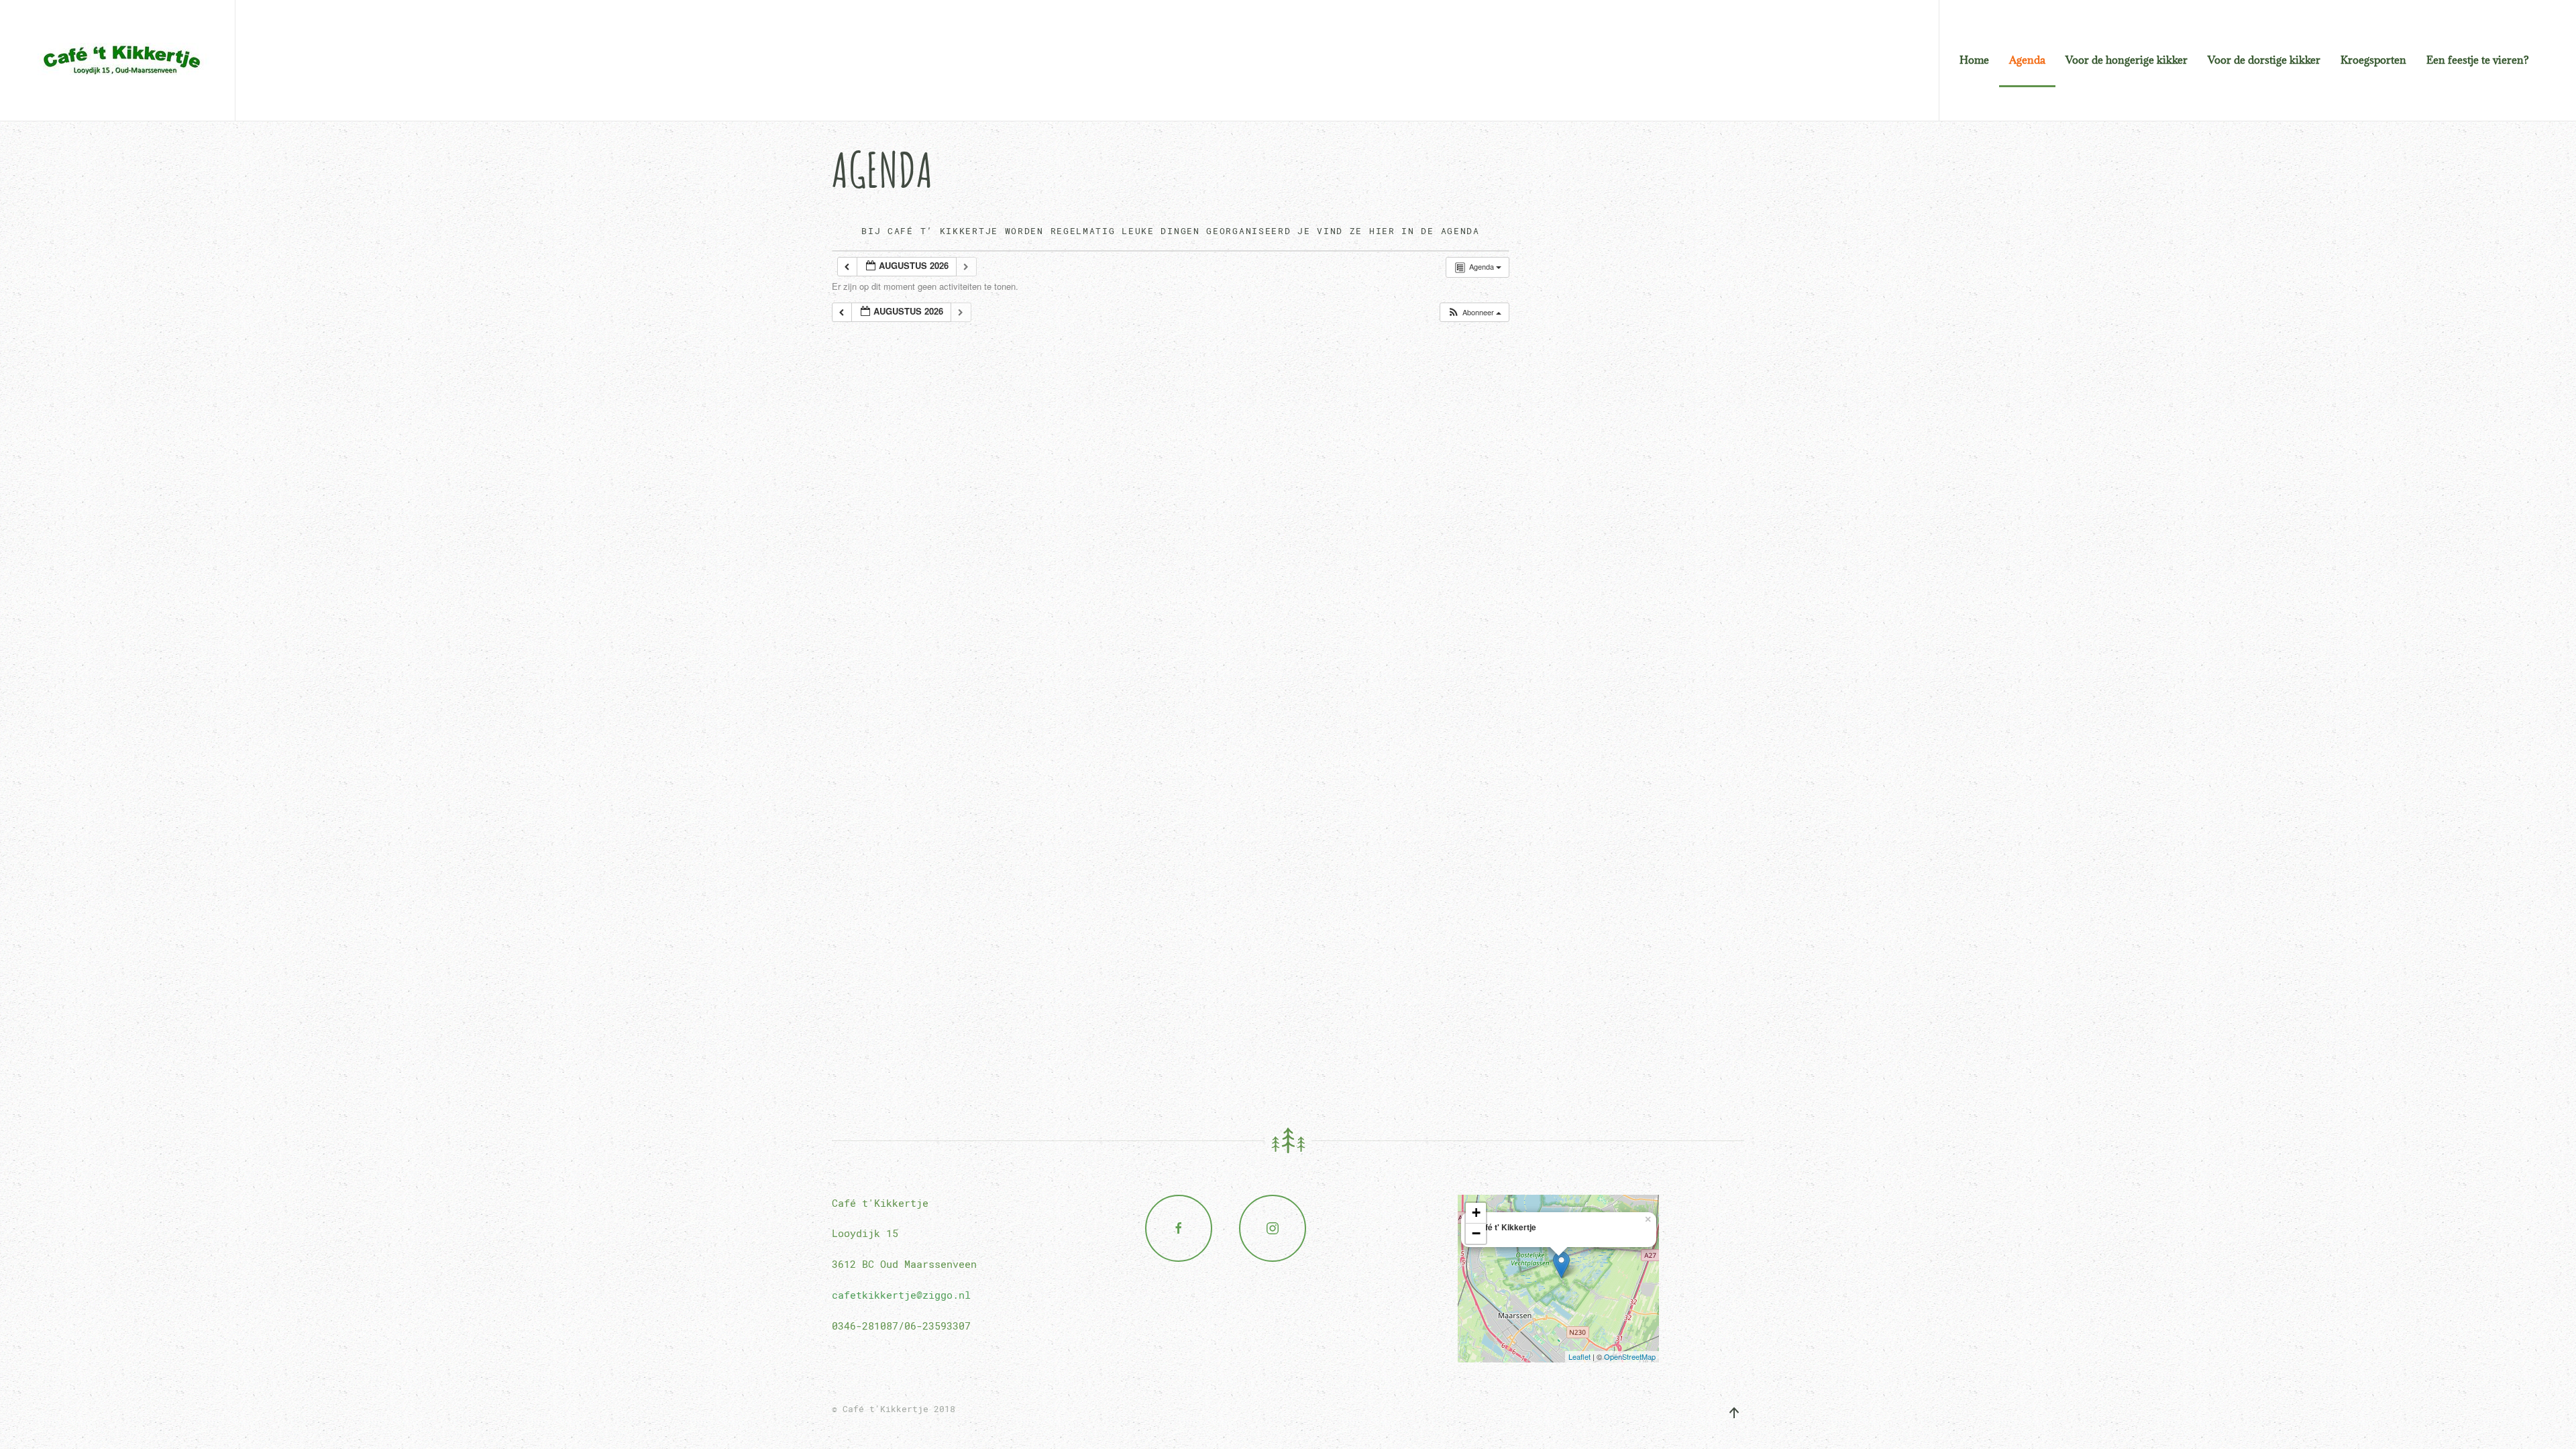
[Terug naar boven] (1734, 1413)
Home (1974, 60)
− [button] (1476, 1233)
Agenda (2027, 60)
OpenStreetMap (1630, 1356)
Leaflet (1579, 1356)
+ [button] (1476, 1213)
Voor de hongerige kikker (2127, 60)
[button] (1474, 312)
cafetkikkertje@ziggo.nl (901, 1295)
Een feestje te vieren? (2478, 60)
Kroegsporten (2373, 60)
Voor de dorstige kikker (2264, 60)
